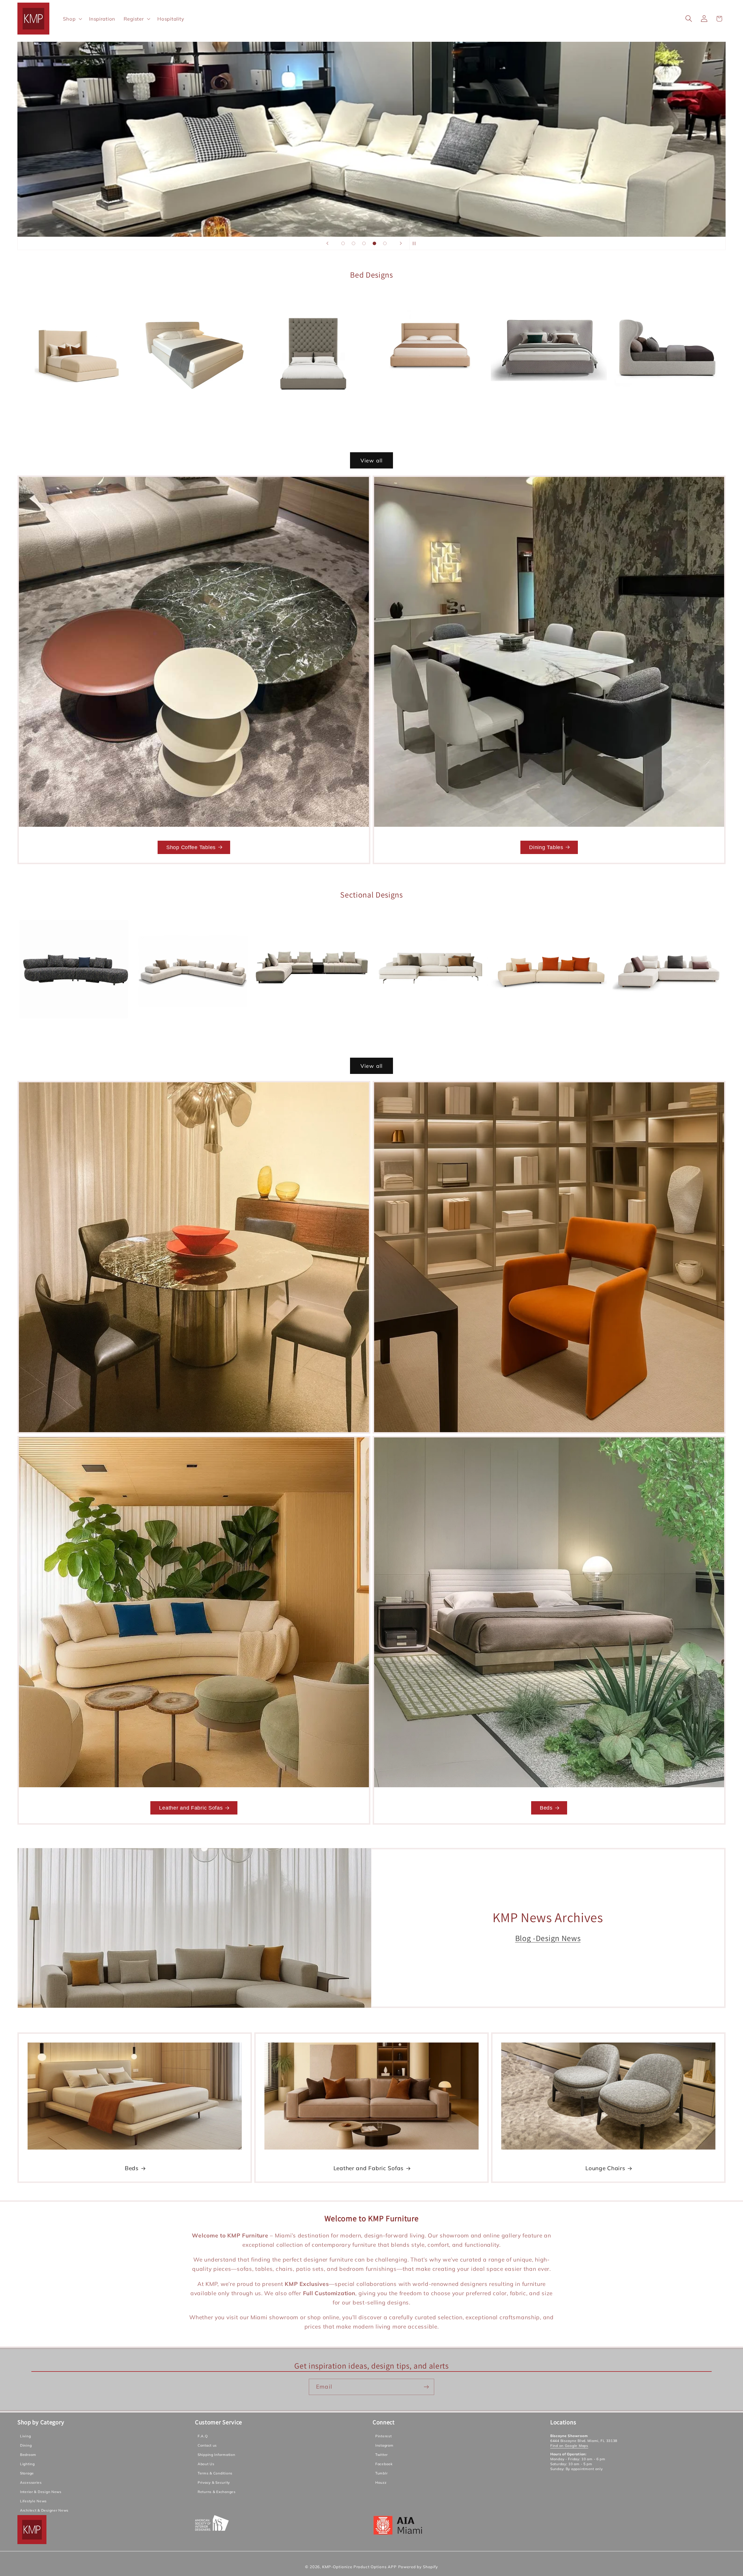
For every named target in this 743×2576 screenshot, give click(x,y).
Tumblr (381, 2473)
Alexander (312, 1035)
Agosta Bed (194, 406)
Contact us (207, 2445)
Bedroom (28, 2455)
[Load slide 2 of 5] (354, 243)
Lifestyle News (33, 2501)
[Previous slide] (327, 243)
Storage (27, 2473)
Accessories (31, 2482)
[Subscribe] (426, 2387)
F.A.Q (203, 2436)
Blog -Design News (548, 1938)
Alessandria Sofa (194, 1035)
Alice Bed (312, 430)
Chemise (549, 415)
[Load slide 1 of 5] (343, 243)
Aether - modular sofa (75, 1035)
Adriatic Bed (75, 414)
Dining (26, 2445)
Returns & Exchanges (217, 2492)
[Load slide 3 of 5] (364, 243)
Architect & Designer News (44, 2510)
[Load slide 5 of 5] (385, 243)
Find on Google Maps (569, 2446)
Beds (546, 1808)
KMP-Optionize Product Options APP (359, 2567)
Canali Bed (431, 406)
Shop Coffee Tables (191, 847)
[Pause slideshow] (416, 243)
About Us (206, 2464)
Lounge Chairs (605, 2168)
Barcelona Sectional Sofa (667, 1035)
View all (372, 460)
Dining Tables (546, 847)
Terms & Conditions (215, 2473)
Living (25, 2436)
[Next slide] (401, 243)
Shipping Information (216, 2455)
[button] (72, 19)
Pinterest (383, 2436)
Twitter (382, 2455)
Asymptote (549, 1035)
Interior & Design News (41, 2492)
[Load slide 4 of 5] (374, 243)
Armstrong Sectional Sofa (431, 1035)
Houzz (381, 2482)
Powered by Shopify (418, 2567)
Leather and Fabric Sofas (191, 1808)
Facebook (384, 2464)
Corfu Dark (667, 415)
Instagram (384, 2445)
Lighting (27, 2464)
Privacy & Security (214, 2482)
